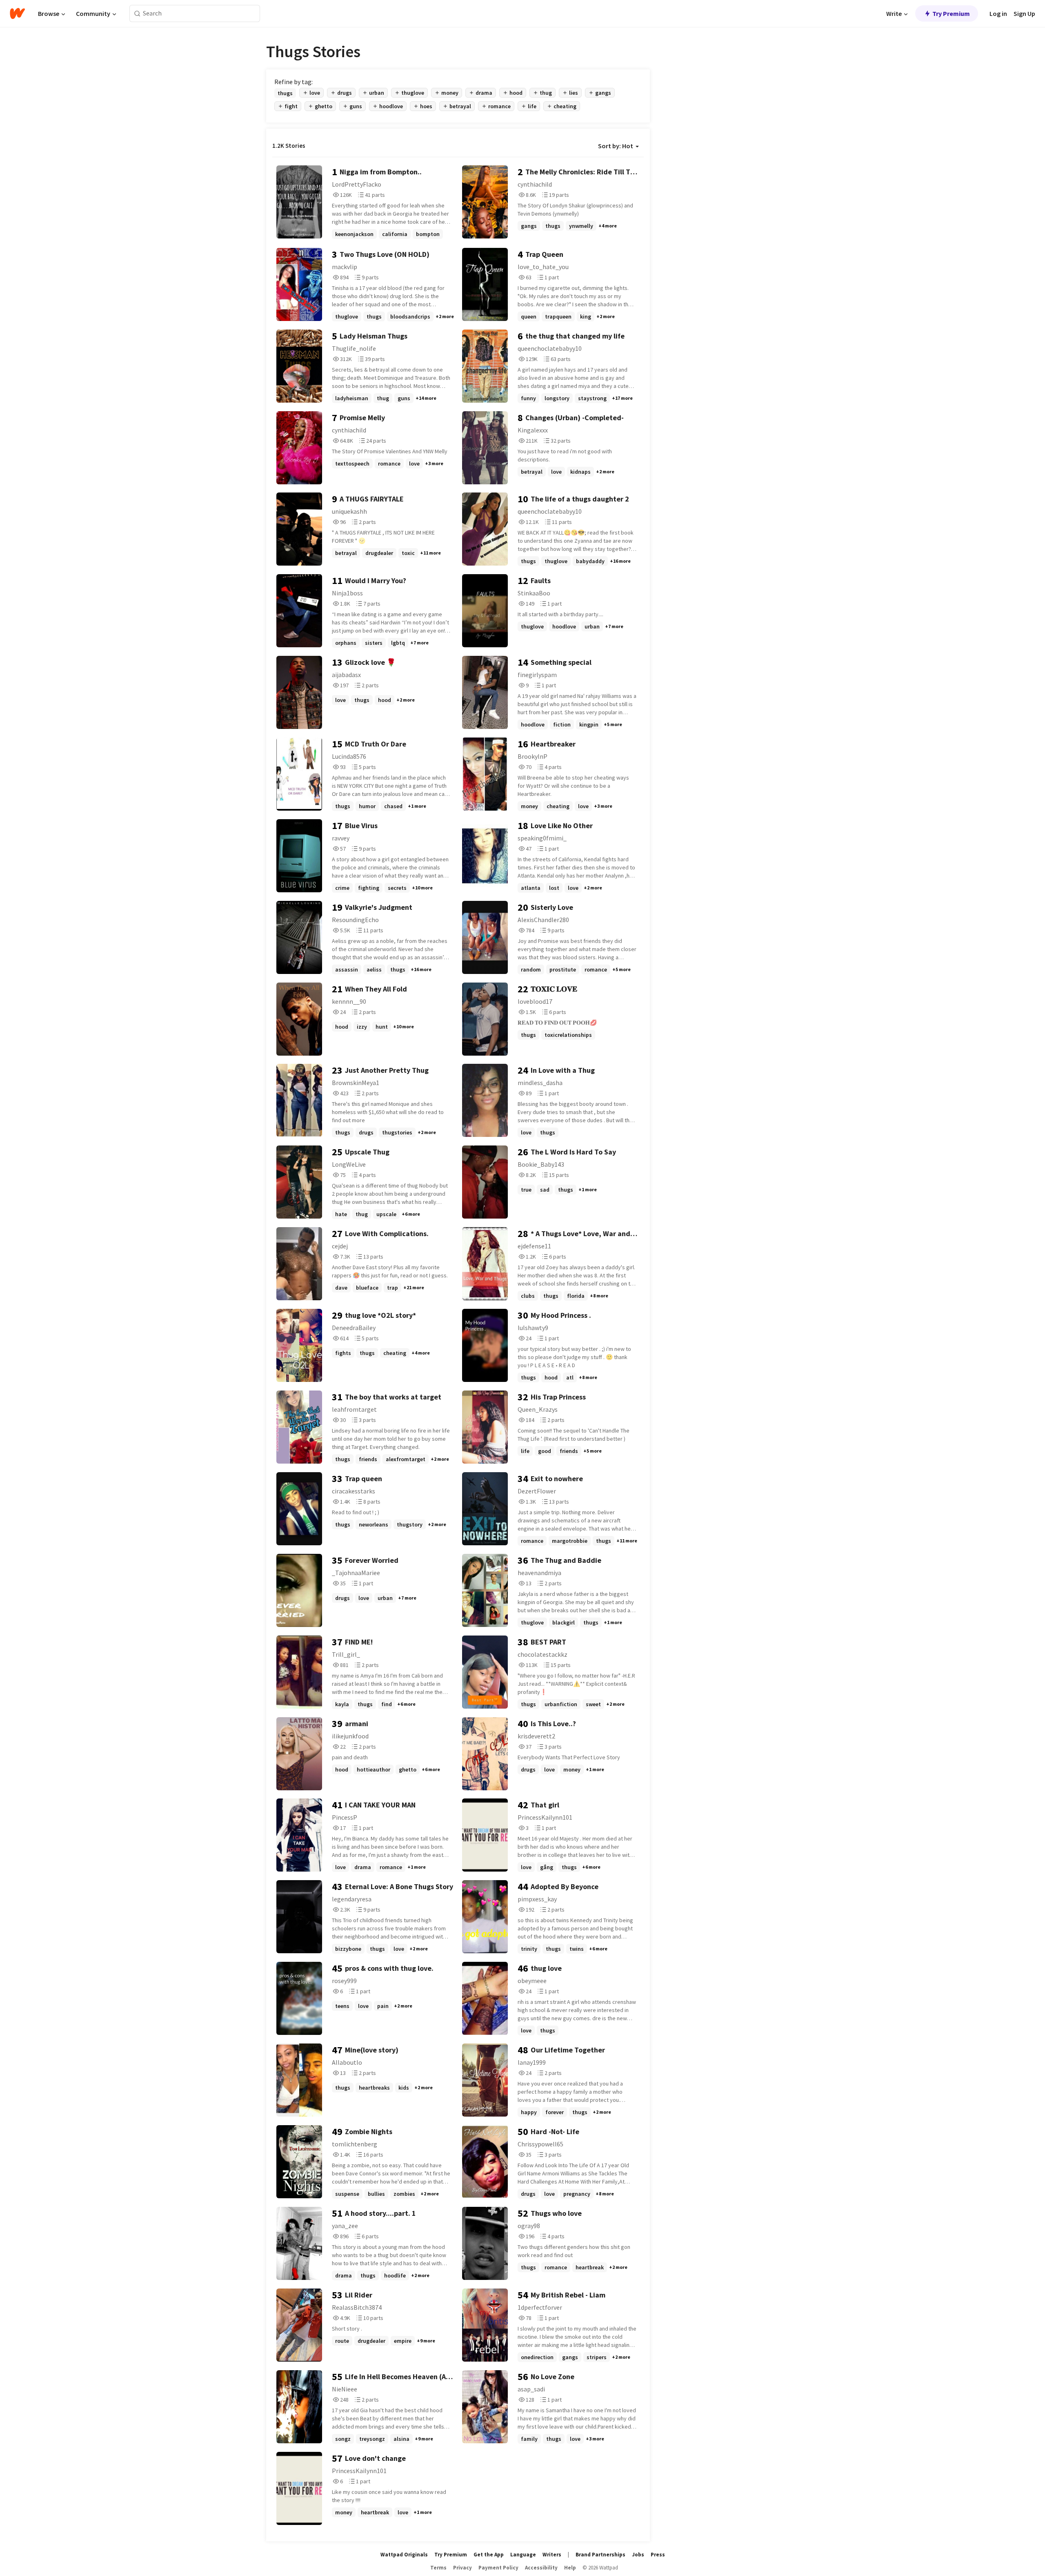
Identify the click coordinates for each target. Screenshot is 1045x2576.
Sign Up (1024, 13)
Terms (438, 2568)
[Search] (137, 14)
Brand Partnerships (600, 2555)
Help (570, 2568)
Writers (552, 2555)
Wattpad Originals (404, 2555)
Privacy (462, 2568)
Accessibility (541, 2568)
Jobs (638, 2555)
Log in (998, 13)
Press (658, 2555)
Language (523, 2555)
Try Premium (951, 13)
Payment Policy (498, 2568)
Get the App (489, 2555)
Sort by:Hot (616, 146)
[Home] (17, 13)
